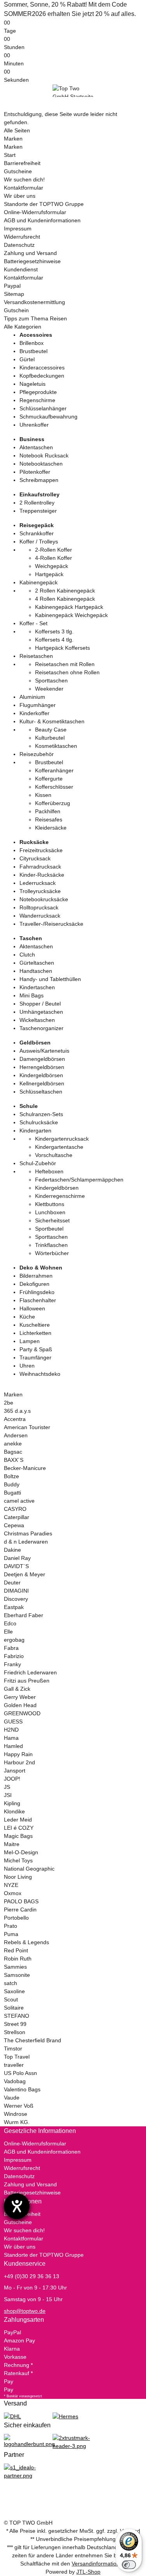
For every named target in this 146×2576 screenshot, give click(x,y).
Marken (13, 139)
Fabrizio (14, 1656)
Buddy (12, 1484)
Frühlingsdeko (37, 1292)
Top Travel (17, 2057)
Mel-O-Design (21, 1852)
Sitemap (14, 294)
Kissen (43, 795)
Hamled (13, 1746)
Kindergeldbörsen (41, 1075)
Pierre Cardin (20, 1910)
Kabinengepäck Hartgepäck (69, 607)
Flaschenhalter (38, 1300)
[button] (73, 2131)
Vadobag (15, 2081)
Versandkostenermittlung (34, 302)
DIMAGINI (16, 1591)
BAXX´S (14, 1460)
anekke (13, 1444)
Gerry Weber (20, 1697)
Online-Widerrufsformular (35, 212)
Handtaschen (36, 971)
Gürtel (27, 359)
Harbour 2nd (19, 1762)
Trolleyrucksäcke (40, 891)
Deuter (12, 1583)
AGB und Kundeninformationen (42, 220)
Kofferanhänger (54, 770)
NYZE (11, 1885)
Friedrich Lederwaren (30, 1672)
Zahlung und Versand (30, 253)
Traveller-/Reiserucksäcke (51, 924)
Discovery (16, 1599)
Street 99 (15, 2024)
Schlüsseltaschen (41, 1092)
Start (10, 155)
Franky (12, 1664)
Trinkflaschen (51, 1245)
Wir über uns (20, 196)
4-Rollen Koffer (54, 558)
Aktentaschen (36, 447)
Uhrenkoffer (34, 425)
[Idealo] (24, 2471)
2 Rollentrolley (37, 503)
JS (7, 1787)
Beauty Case (51, 730)
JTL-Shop (88, 2572)
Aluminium (32, 697)
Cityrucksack (35, 858)
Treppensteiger (38, 511)
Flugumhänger (38, 705)
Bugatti (12, 1493)
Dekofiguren (34, 1284)
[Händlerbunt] (29, 2441)
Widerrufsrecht (22, 237)
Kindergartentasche (59, 1147)
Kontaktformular (24, 188)
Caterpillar (17, 1517)
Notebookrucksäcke (44, 899)
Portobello (16, 1918)
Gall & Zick (17, 1689)
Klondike (14, 1811)
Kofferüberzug (53, 803)
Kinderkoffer (34, 713)
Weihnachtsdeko (40, 1374)
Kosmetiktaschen (56, 746)
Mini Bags (32, 995)
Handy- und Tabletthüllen (50, 979)
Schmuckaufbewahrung (48, 417)
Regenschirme (37, 400)
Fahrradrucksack (40, 867)
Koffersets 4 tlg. (54, 640)
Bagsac (13, 1452)
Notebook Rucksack (44, 455)
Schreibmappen (39, 480)
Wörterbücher (52, 1253)
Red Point (16, 1950)
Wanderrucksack (40, 916)
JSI (8, 1795)
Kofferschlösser (54, 787)
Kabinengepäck (39, 582)
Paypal (12, 286)
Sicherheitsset (52, 1220)
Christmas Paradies (28, 1533)
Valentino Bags (22, 2089)
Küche (27, 1317)
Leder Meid (18, 1820)
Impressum (18, 229)
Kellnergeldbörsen (42, 1083)
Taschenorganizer (41, 1028)
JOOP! (12, 1779)
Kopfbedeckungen (42, 376)
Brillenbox (32, 343)
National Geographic (29, 1869)
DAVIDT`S (16, 1566)
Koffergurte (49, 779)
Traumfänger (35, 1357)
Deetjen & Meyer (25, 1574)
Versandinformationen (99, 2564)
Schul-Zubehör (38, 1163)
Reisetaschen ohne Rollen (67, 672)
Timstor (13, 2048)
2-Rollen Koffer (54, 550)
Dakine (12, 1550)
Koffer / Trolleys (39, 542)
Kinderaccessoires (42, 367)
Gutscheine (18, 171)
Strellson (15, 2032)
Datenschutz (19, 245)
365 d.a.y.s (17, 1411)
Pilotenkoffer (35, 472)
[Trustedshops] (73, 2442)
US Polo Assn (20, 2073)
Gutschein (16, 310)
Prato (11, 1926)
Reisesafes (49, 819)
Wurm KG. (17, 2122)
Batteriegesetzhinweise (32, 261)
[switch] (129, 2565)
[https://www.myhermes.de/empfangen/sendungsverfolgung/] (65, 2416)
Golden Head (20, 1705)
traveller (14, 2065)
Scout (11, 1999)
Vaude (12, 2098)
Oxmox (13, 1893)
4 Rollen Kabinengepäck (65, 599)
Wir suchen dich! (24, 179)
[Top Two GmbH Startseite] (73, 90)
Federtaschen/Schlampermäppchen (79, 1180)
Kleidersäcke (51, 828)
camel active (19, 1501)
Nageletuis (33, 384)
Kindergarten (35, 1131)
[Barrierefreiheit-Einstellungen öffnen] (17, 2206)
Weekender (49, 689)
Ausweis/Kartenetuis (44, 1051)
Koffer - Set (33, 623)
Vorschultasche (54, 1155)
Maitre (12, 1844)
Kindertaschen (37, 987)
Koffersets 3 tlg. (54, 631)
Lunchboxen (50, 1212)
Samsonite (17, 1975)
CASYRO (15, 1509)
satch (11, 1983)
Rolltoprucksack (39, 907)
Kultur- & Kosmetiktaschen (52, 721)
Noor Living (18, 1877)
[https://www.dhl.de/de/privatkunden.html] (12, 2416)
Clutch (27, 955)
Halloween (32, 1308)
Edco (10, 1623)
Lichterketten (35, 1333)
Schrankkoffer (37, 533)
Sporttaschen (51, 680)
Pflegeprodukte (38, 392)
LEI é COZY (19, 1828)
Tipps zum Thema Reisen (35, 318)
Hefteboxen (49, 1171)
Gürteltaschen (37, 963)
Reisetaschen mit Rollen (65, 664)
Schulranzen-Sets (41, 1114)
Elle (8, 1632)
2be (9, 1403)
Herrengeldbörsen (42, 1067)
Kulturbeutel (50, 738)
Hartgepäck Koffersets (62, 648)
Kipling (12, 1803)
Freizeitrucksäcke (41, 850)
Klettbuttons (50, 1204)
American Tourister (27, 1427)
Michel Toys (18, 1860)
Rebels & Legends (26, 1942)
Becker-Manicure (25, 1468)
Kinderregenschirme (60, 1196)
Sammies (15, 1967)
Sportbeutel (49, 1229)
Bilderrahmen (36, 1276)
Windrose (16, 2114)
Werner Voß (19, 2106)
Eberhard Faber (24, 1615)
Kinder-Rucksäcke (42, 875)
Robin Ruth (18, 1959)
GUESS (13, 1721)
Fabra (11, 1648)
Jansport (15, 1771)
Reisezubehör (37, 754)
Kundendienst (21, 269)
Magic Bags (18, 1836)
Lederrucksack (38, 883)
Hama (11, 1738)
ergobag (14, 1640)
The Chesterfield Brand (33, 2040)
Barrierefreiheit (22, 163)
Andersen (16, 1435)
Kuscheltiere (35, 1325)
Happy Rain (18, 1754)
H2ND (11, 1730)
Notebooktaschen (41, 464)
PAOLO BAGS (21, 1901)
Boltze (11, 1476)
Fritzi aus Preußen (27, 1681)
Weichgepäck (52, 566)
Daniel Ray (17, 1558)
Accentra (15, 1419)
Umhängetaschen (41, 1012)
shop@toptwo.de (25, 2311)
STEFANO (17, 2016)
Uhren (27, 1366)
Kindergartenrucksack (62, 1139)
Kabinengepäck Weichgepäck (71, 615)
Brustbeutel (33, 351)
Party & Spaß (36, 1349)
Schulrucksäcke (39, 1122)
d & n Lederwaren (26, 1542)
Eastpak (14, 1607)
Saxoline (14, 1991)
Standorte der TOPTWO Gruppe (44, 204)
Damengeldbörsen (42, 1059)
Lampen (30, 1341)
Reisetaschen (36, 656)
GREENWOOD (22, 1713)
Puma (11, 1934)
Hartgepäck (49, 574)
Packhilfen (48, 811)
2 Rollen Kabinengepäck (65, 591)
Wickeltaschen (37, 1020)
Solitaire (14, 2008)
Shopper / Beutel (40, 1004)
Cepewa (14, 1525)
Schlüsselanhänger (43, 408)
